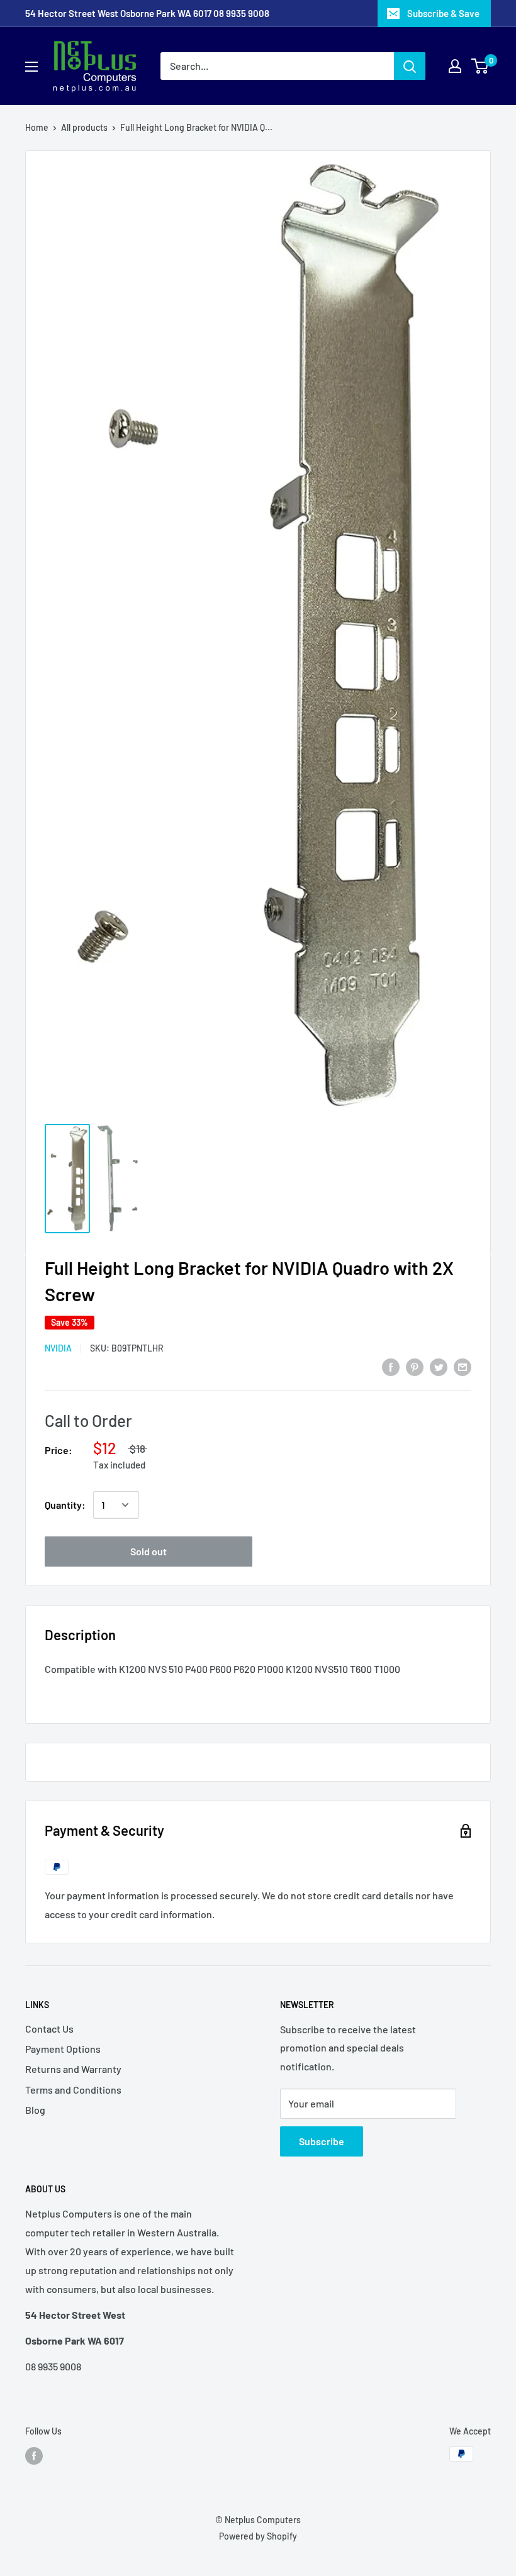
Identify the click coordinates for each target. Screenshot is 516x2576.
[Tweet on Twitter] (439, 1366)
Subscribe (322, 2141)
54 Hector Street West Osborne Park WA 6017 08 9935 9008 (147, 13)
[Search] (410, 66)
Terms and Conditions (73, 2090)
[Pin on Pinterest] (415, 1366)
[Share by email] (463, 1366)
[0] (480, 66)
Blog (35, 2110)
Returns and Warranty (73, 2069)
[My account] (455, 66)
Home (37, 127)
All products (84, 127)
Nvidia (58, 1348)
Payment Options (63, 2049)
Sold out (149, 1551)
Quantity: (65, 1505)
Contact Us (49, 2029)
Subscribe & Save (443, 13)
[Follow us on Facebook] (34, 2455)
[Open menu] (31, 67)
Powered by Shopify (258, 2536)
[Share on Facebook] (391, 1366)
